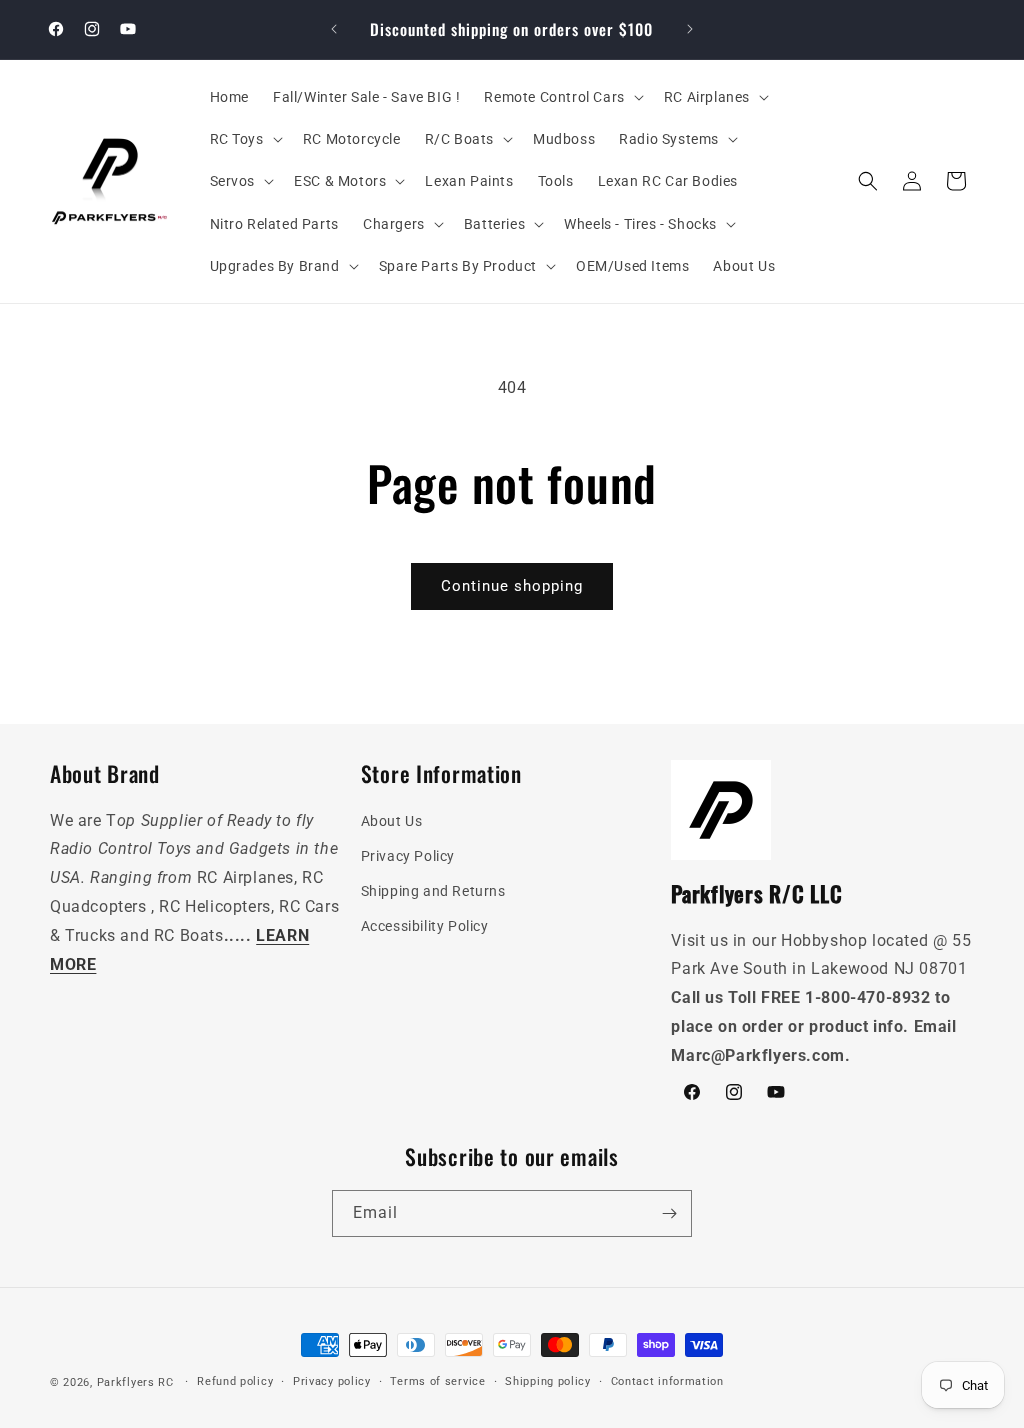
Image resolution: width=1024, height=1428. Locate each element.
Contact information (667, 1381)
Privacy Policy (408, 856)
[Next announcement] (690, 29)
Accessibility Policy (425, 926)
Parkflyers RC (137, 1382)
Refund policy (235, 1381)
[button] (561, 97)
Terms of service (437, 1381)
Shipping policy (548, 1381)
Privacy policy (332, 1381)
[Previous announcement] (334, 29)
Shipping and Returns (433, 891)
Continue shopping (512, 586)
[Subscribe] (669, 1213)
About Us (392, 821)
